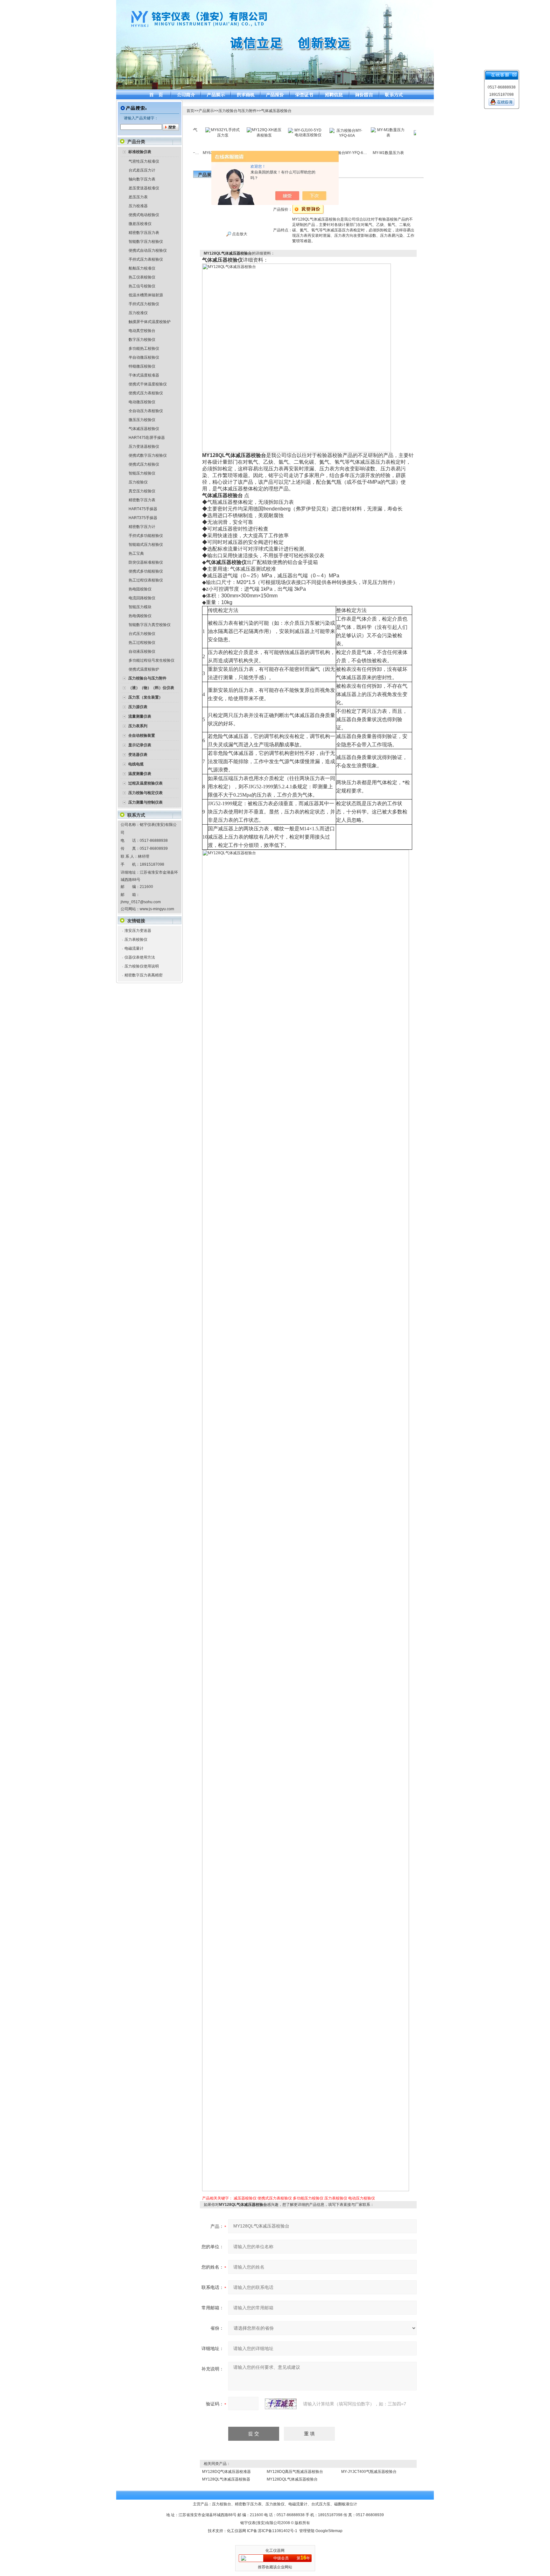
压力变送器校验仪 (144, 447)
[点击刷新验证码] (281, 2404)
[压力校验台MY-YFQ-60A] (316, 130)
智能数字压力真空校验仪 (150, 625)
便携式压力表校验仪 (146, 393)
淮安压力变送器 (138, 931)
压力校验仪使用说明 (142, 966)
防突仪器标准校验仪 (146, 562)
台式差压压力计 (142, 170)
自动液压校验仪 (142, 651)
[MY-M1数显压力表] (357, 130)
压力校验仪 (138, 482)
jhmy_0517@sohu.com (141, 902)
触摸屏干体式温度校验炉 (150, 322)
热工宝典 (136, 553)
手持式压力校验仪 (144, 304)
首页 (190, 111)
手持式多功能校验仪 (146, 536)
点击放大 (239, 234)
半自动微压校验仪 (144, 357)
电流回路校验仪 (142, 598)
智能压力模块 (140, 607)
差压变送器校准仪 (144, 188)
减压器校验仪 (245, 2198)
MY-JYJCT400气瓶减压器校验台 (369, 2472)
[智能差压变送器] (398, 132)
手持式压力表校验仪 (146, 259)
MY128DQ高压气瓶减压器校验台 (295, 2472)
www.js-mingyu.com (157, 909)
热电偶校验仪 (140, 616)
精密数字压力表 (142, 500)
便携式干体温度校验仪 (148, 384)
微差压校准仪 (140, 224)
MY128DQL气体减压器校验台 (292, 2479)
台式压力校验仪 (142, 634)
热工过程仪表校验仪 (146, 580)
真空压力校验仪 (142, 491)
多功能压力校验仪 (308, 2198)
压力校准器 (138, 206)
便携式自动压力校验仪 (148, 250)
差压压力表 (138, 197)
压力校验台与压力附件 (237, 111)
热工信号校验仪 (142, 286)
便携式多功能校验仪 (146, 571)
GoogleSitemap (329, 2531)
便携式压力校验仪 (144, 464)
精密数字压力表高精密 (144, 975)
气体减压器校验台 (276, 111)
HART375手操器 (143, 518)
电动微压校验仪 (142, 402)
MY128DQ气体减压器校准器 (226, 2472)
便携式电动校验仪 (144, 215)
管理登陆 (307, 2531)
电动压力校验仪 (362, 2198)
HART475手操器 (143, 509)
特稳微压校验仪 (142, 366)
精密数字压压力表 (144, 233)
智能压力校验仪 (142, 473)
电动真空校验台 (142, 331)
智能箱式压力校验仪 (146, 545)
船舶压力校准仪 (142, 268)
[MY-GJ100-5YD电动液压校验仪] (274, 130)
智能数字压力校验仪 (146, 242)
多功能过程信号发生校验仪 (152, 660)
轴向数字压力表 (142, 179)
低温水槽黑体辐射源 (146, 295)
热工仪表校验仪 (142, 277)
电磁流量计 (134, 948)
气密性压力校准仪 (144, 161)
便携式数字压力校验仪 (148, 455)
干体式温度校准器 (144, 375)
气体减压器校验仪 (144, 429)
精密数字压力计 (142, 527)
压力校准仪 (138, 313)
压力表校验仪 (136, 940)
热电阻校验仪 (140, 589)
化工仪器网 (236, 2531)
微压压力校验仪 (142, 420)
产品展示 (206, 111)
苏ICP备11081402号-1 (278, 2531)
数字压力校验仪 (142, 340)
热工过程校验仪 (142, 643)
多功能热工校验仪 (144, 348)
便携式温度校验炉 (144, 669)
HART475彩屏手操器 (147, 438)
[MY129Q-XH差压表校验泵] (233, 130)
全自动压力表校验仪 (146, 411)
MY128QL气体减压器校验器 (226, 2479)
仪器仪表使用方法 (140, 957)
